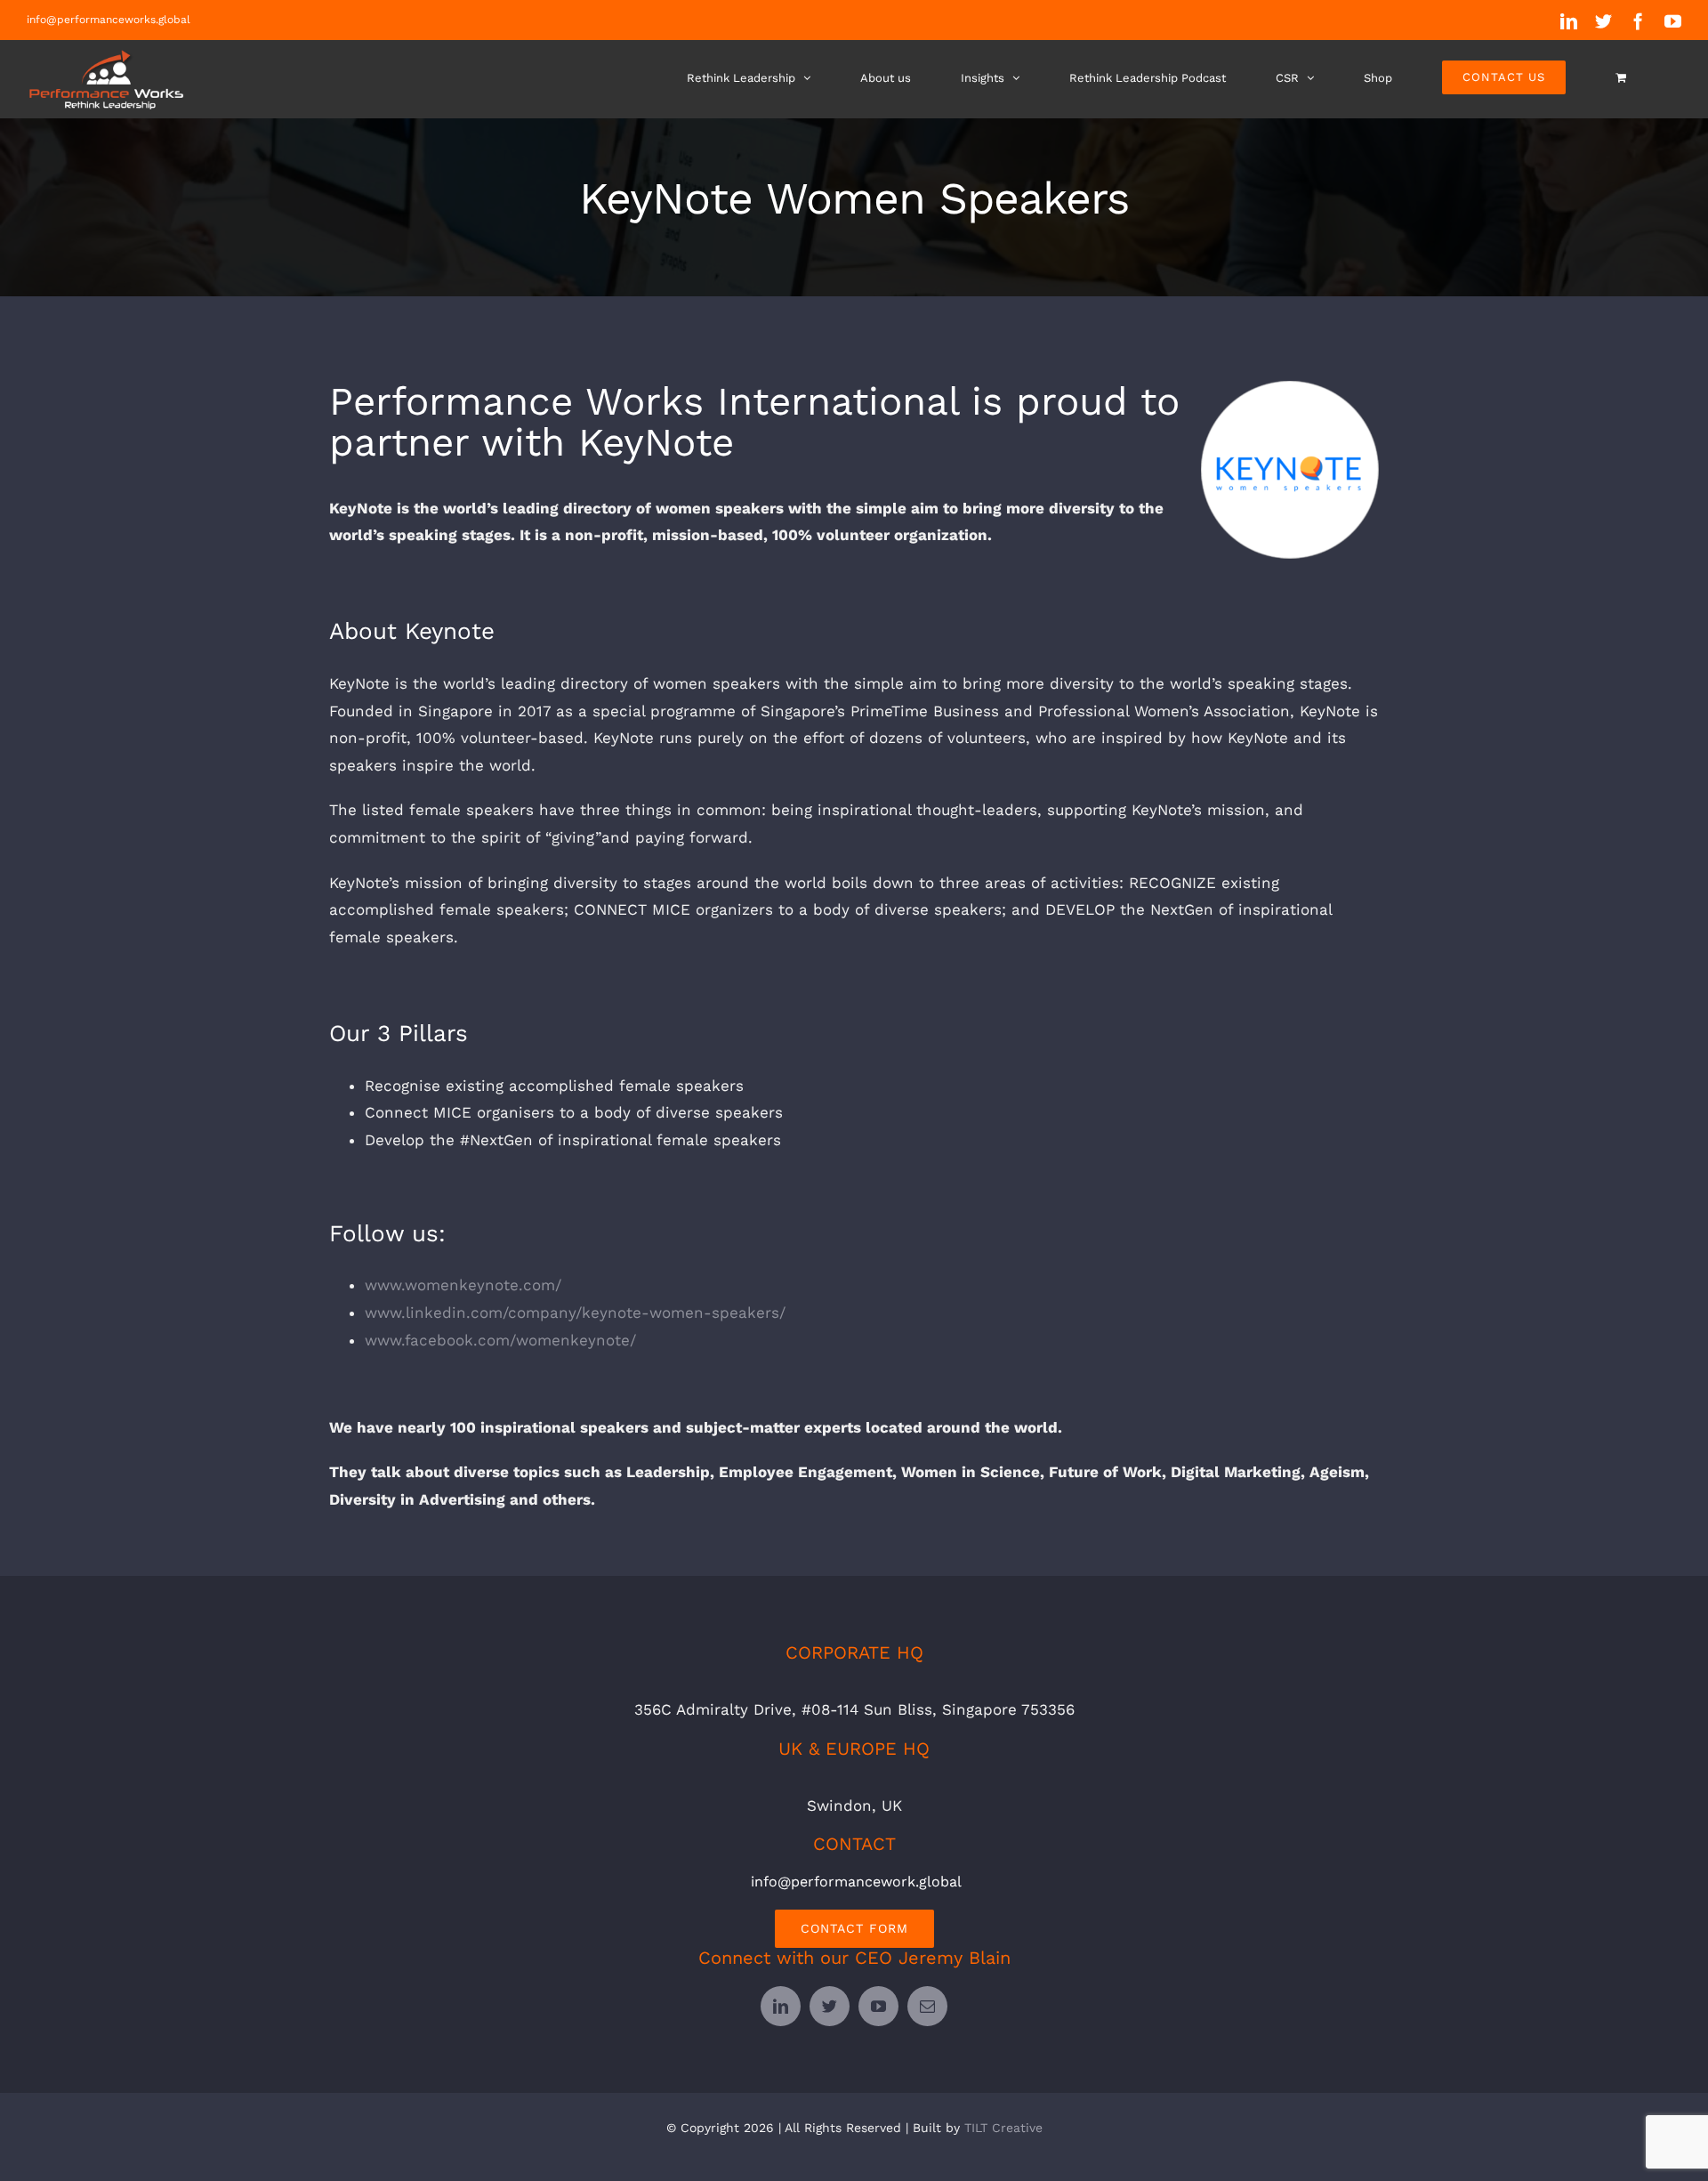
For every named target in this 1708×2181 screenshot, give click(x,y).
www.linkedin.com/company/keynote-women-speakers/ (575, 1313)
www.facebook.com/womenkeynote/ (500, 1340)
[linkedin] (781, 2006)
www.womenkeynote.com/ (463, 1285)
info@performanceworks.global (109, 20)
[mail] (927, 2006)
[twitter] (830, 2006)
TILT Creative (1003, 2128)
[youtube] (878, 2006)
